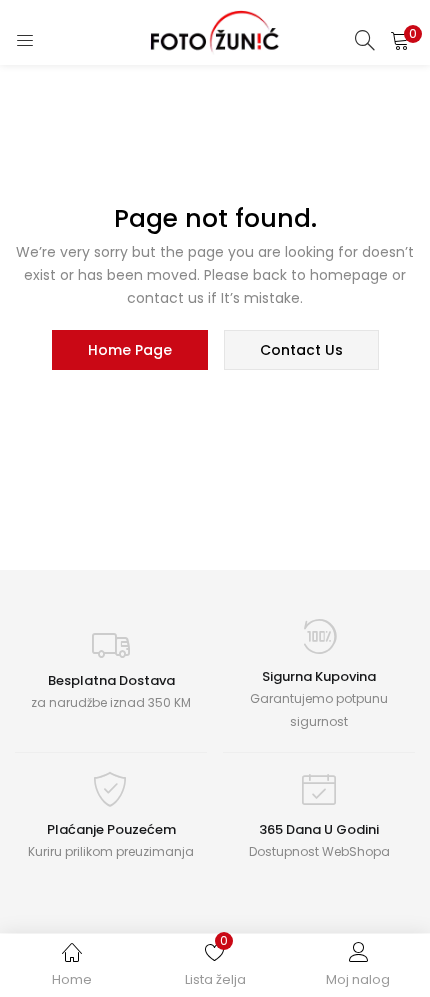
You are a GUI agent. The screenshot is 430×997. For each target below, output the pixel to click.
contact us (301, 350)
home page (130, 350)
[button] (400, 40)
